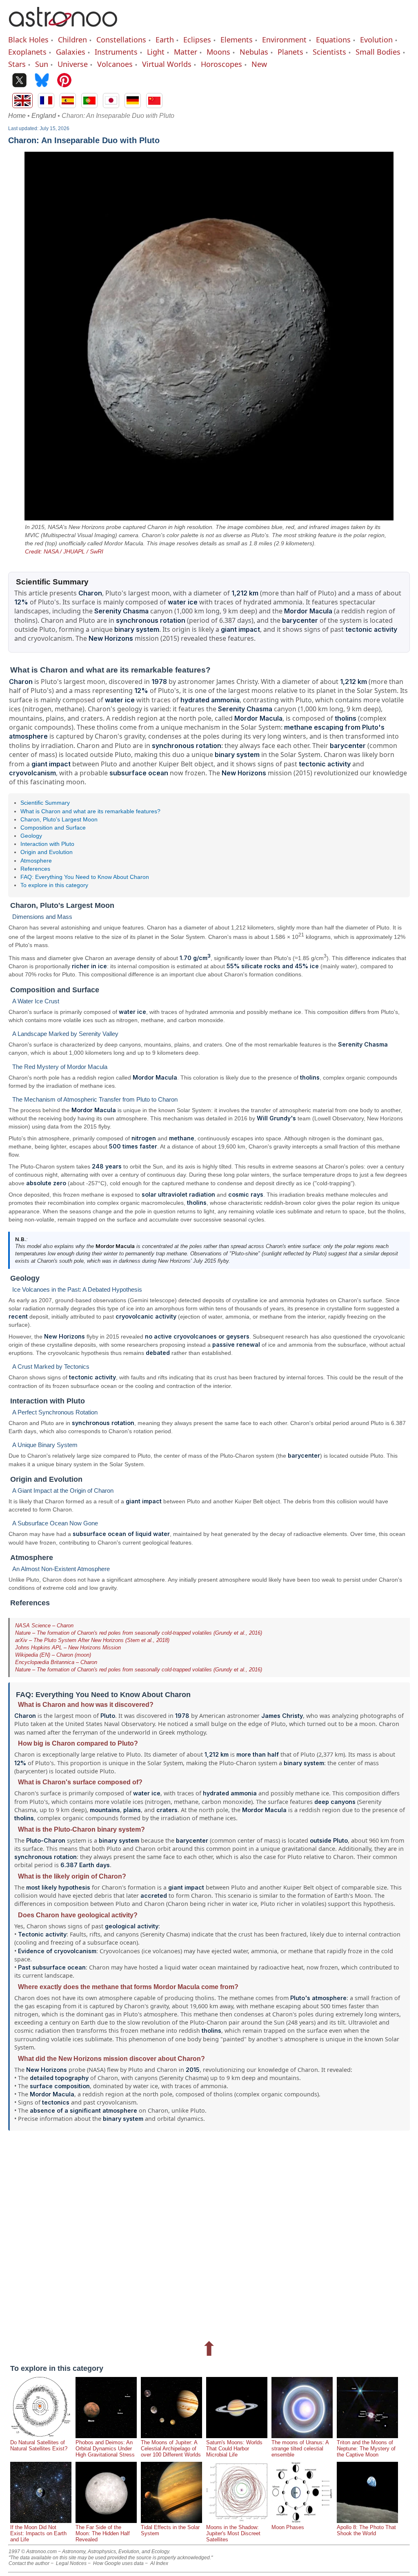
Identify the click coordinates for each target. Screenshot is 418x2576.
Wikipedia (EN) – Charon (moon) (53, 1655)
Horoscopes (221, 64)
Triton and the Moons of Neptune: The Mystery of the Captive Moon (366, 2449)
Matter (186, 52)
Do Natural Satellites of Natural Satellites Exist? (39, 2445)
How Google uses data (118, 2563)
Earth (165, 40)
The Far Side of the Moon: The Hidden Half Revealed (103, 2533)
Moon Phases (288, 2527)
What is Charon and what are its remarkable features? (90, 811)
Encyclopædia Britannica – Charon (56, 1662)
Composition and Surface (53, 828)
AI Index (159, 2563)
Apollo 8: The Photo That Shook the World (366, 2530)
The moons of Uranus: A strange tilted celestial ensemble (300, 2449)
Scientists (329, 52)
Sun (42, 64)
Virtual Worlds (167, 64)
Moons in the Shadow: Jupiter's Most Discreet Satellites (233, 2533)
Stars (17, 64)
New (259, 64)
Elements (237, 40)
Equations (333, 40)
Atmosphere (36, 861)
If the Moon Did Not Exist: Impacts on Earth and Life (38, 2533)
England (44, 116)
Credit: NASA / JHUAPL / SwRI (64, 551)
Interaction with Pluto (47, 844)
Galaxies (71, 52)
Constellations (121, 40)
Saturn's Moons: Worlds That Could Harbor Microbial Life (234, 2449)
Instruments (116, 52)
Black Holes (28, 40)
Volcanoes (115, 64)
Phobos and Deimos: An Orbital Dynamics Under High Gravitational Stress (105, 2449)
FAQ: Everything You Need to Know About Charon (85, 877)
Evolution (376, 40)
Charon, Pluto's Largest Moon (59, 819)
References (35, 869)
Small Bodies (378, 52)
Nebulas (254, 52)
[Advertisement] (209, 2233)
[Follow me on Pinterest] (64, 81)
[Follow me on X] (19, 81)
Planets (290, 52)
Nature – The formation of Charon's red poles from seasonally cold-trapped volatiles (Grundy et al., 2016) (139, 1633)
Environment (284, 40)
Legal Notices (71, 2563)
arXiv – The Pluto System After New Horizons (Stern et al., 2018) (92, 1640)
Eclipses (197, 40)
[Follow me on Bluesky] (42, 81)
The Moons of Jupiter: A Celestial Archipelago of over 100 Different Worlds (171, 2449)
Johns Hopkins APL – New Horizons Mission (68, 1648)
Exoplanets (27, 52)
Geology (31, 836)
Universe (73, 64)
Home (17, 116)
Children (72, 40)
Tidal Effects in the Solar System (170, 2530)
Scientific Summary (45, 803)
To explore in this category (54, 885)
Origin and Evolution (47, 852)
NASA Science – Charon (44, 1625)
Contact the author (29, 2563)
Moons (218, 52)
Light (156, 52)
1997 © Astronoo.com (33, 2552)
